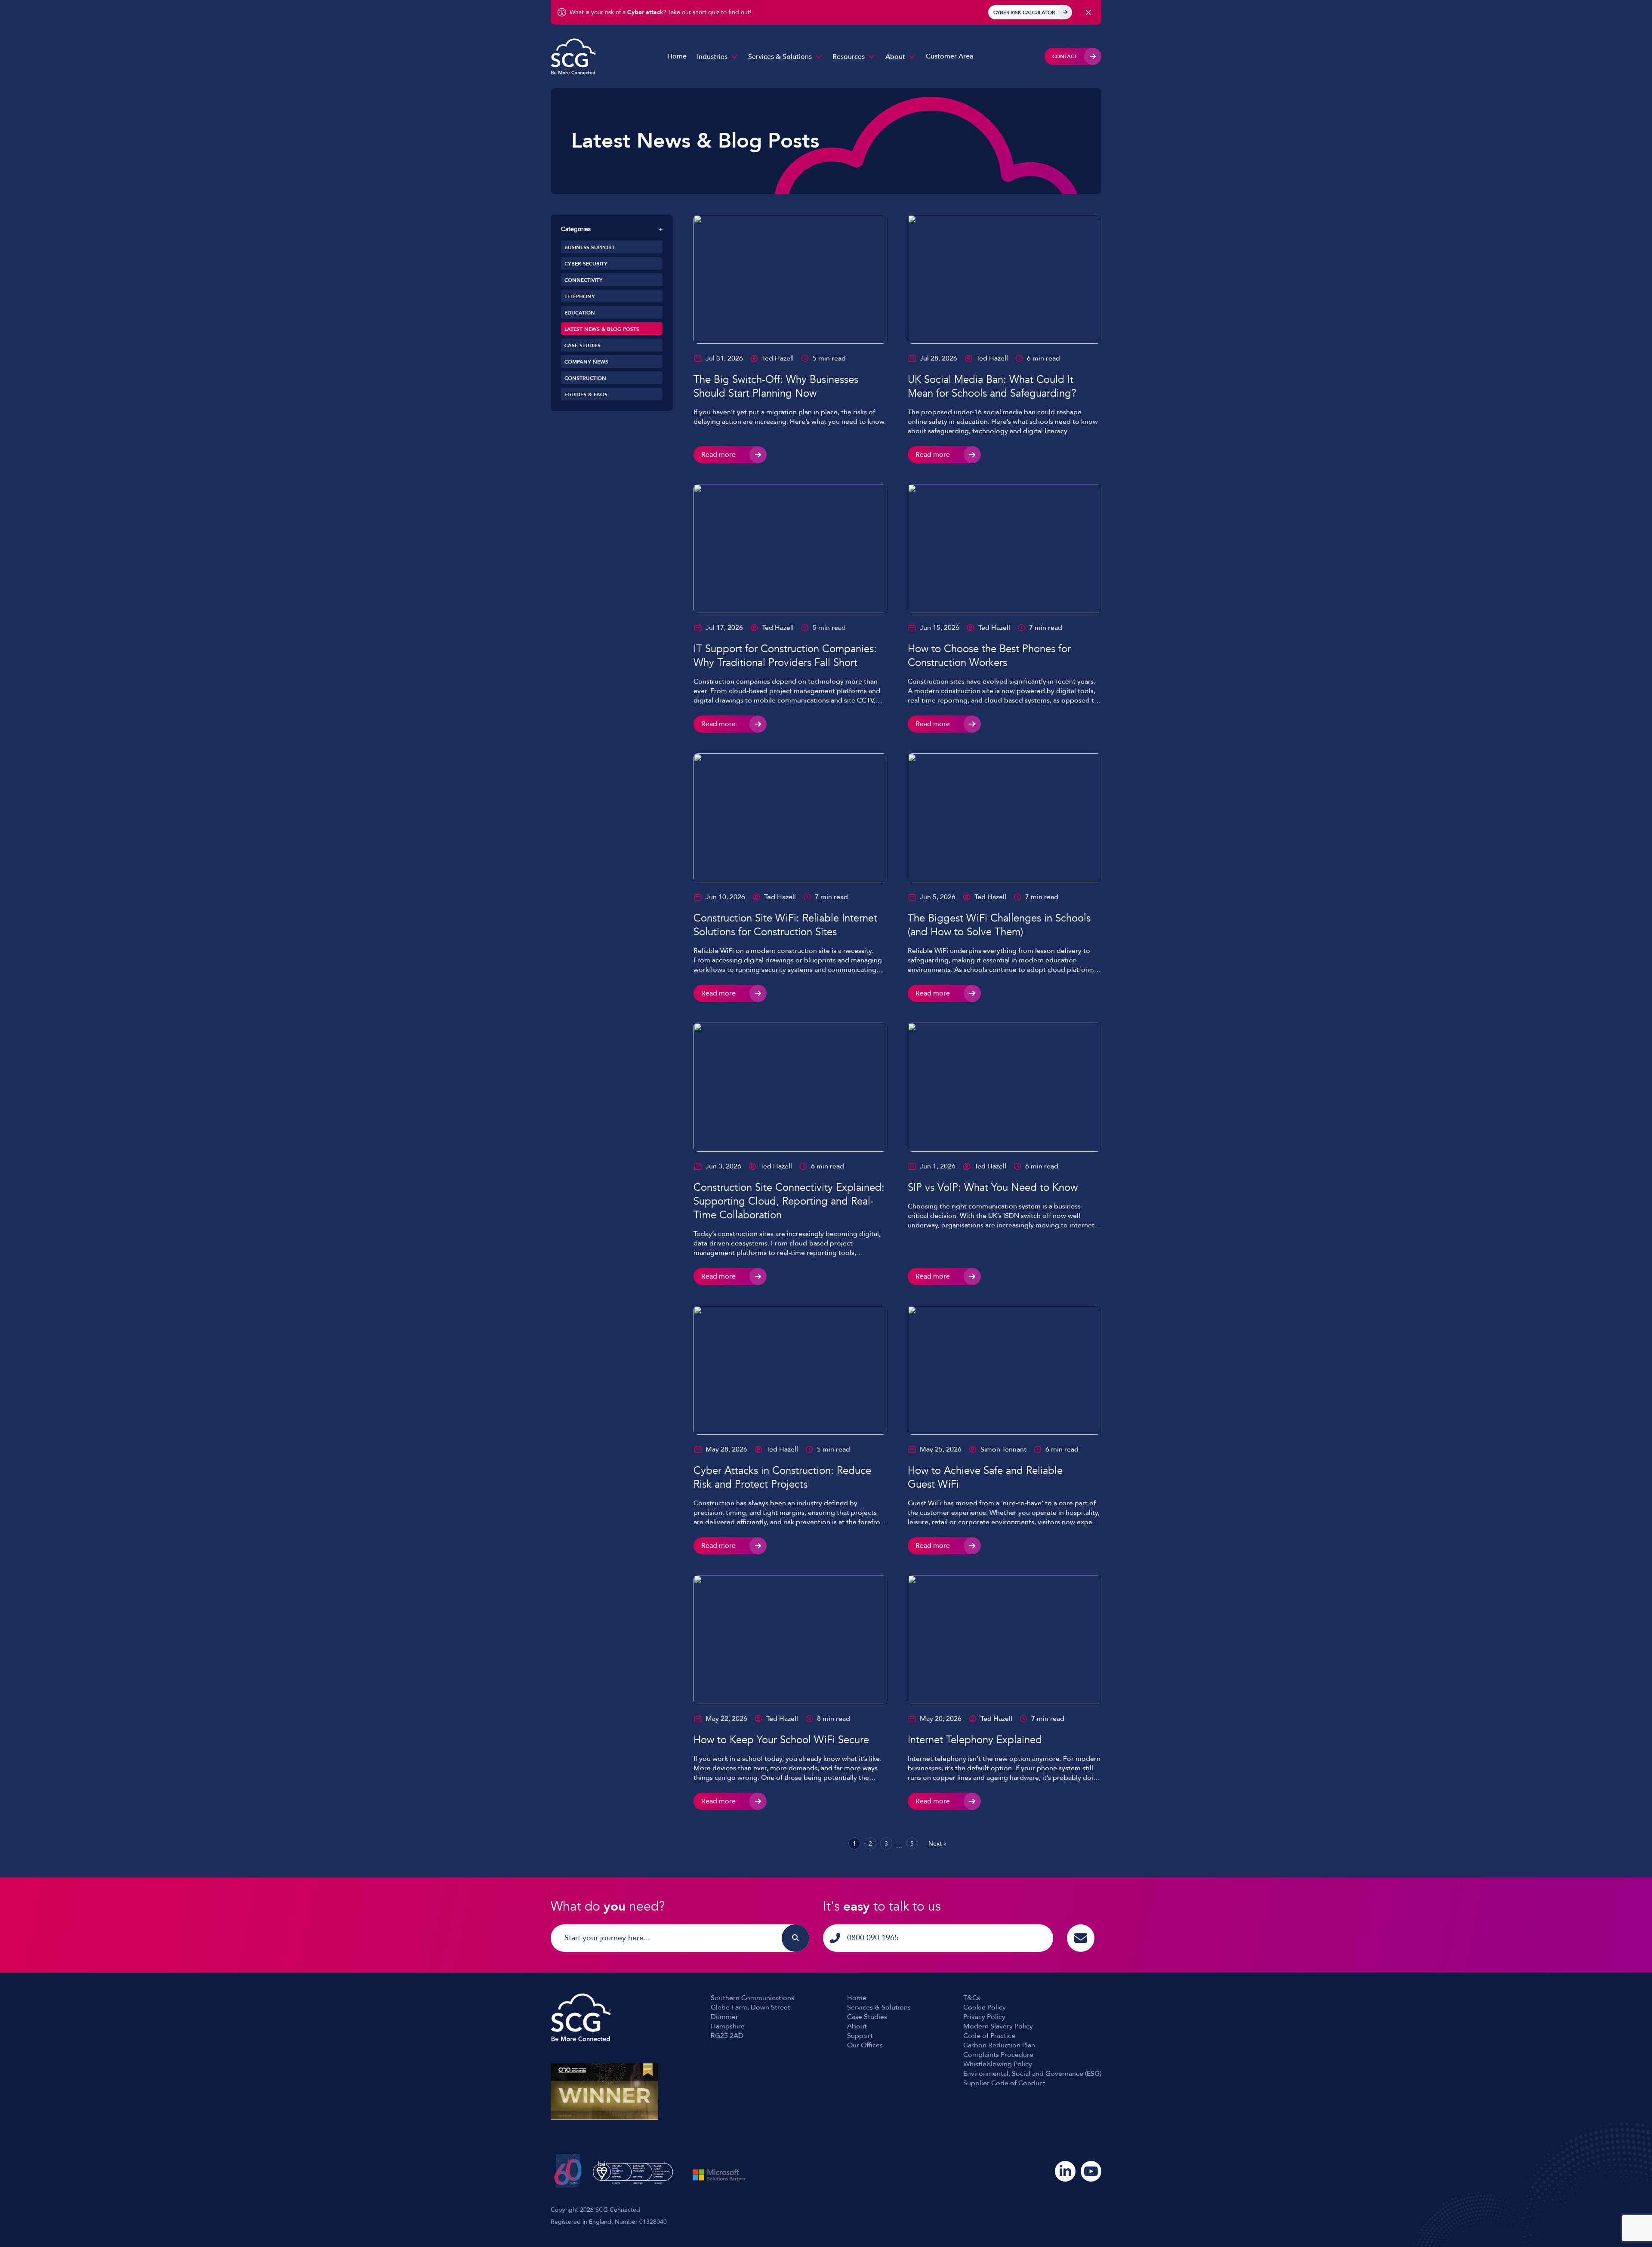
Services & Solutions (780, 57)
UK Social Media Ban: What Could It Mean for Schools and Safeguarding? (992, 387)
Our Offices (865, 2045)
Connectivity (584, 280)
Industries (712, 57)
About (895, 57)
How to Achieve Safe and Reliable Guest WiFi (985, 1478)
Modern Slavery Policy (998, 2026)
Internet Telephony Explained (975, 1740)
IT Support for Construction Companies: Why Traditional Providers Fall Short (785, 656)
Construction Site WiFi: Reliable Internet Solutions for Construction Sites (785, 925)
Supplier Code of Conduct (1004, 2083)
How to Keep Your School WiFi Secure (781, 1740)
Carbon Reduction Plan (999, 2045)
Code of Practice (989, 2036)
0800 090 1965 (873, 1938)
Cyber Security (586, 264)
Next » (937, 1844)
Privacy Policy (984, 2017)
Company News (586, 362)
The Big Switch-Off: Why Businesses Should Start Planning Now (776, 387)
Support (860, 2036)
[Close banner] (1088, 12)
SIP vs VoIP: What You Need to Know (993, 1188)
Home (677, 56)
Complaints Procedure (998, 2055)
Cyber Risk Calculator (1024, 12)
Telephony (580, 296)
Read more (718, 455)
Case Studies (583, 345)
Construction (585, 378)
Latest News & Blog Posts (602, 329)
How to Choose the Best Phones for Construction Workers (989, 656)
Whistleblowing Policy (998, 2064)
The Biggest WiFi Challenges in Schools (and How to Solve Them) (999, 925)
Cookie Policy (985, 2007)
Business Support (590, 247)
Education (580, 313)
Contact (1065, 56)
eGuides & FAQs (586, 395)
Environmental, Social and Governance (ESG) (1032, 2074)
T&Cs (972, 1998)
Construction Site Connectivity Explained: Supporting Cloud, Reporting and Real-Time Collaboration (789, 1201)
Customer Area (949, 56)
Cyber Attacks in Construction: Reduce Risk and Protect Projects (782, 1478)
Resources (849, 57)
